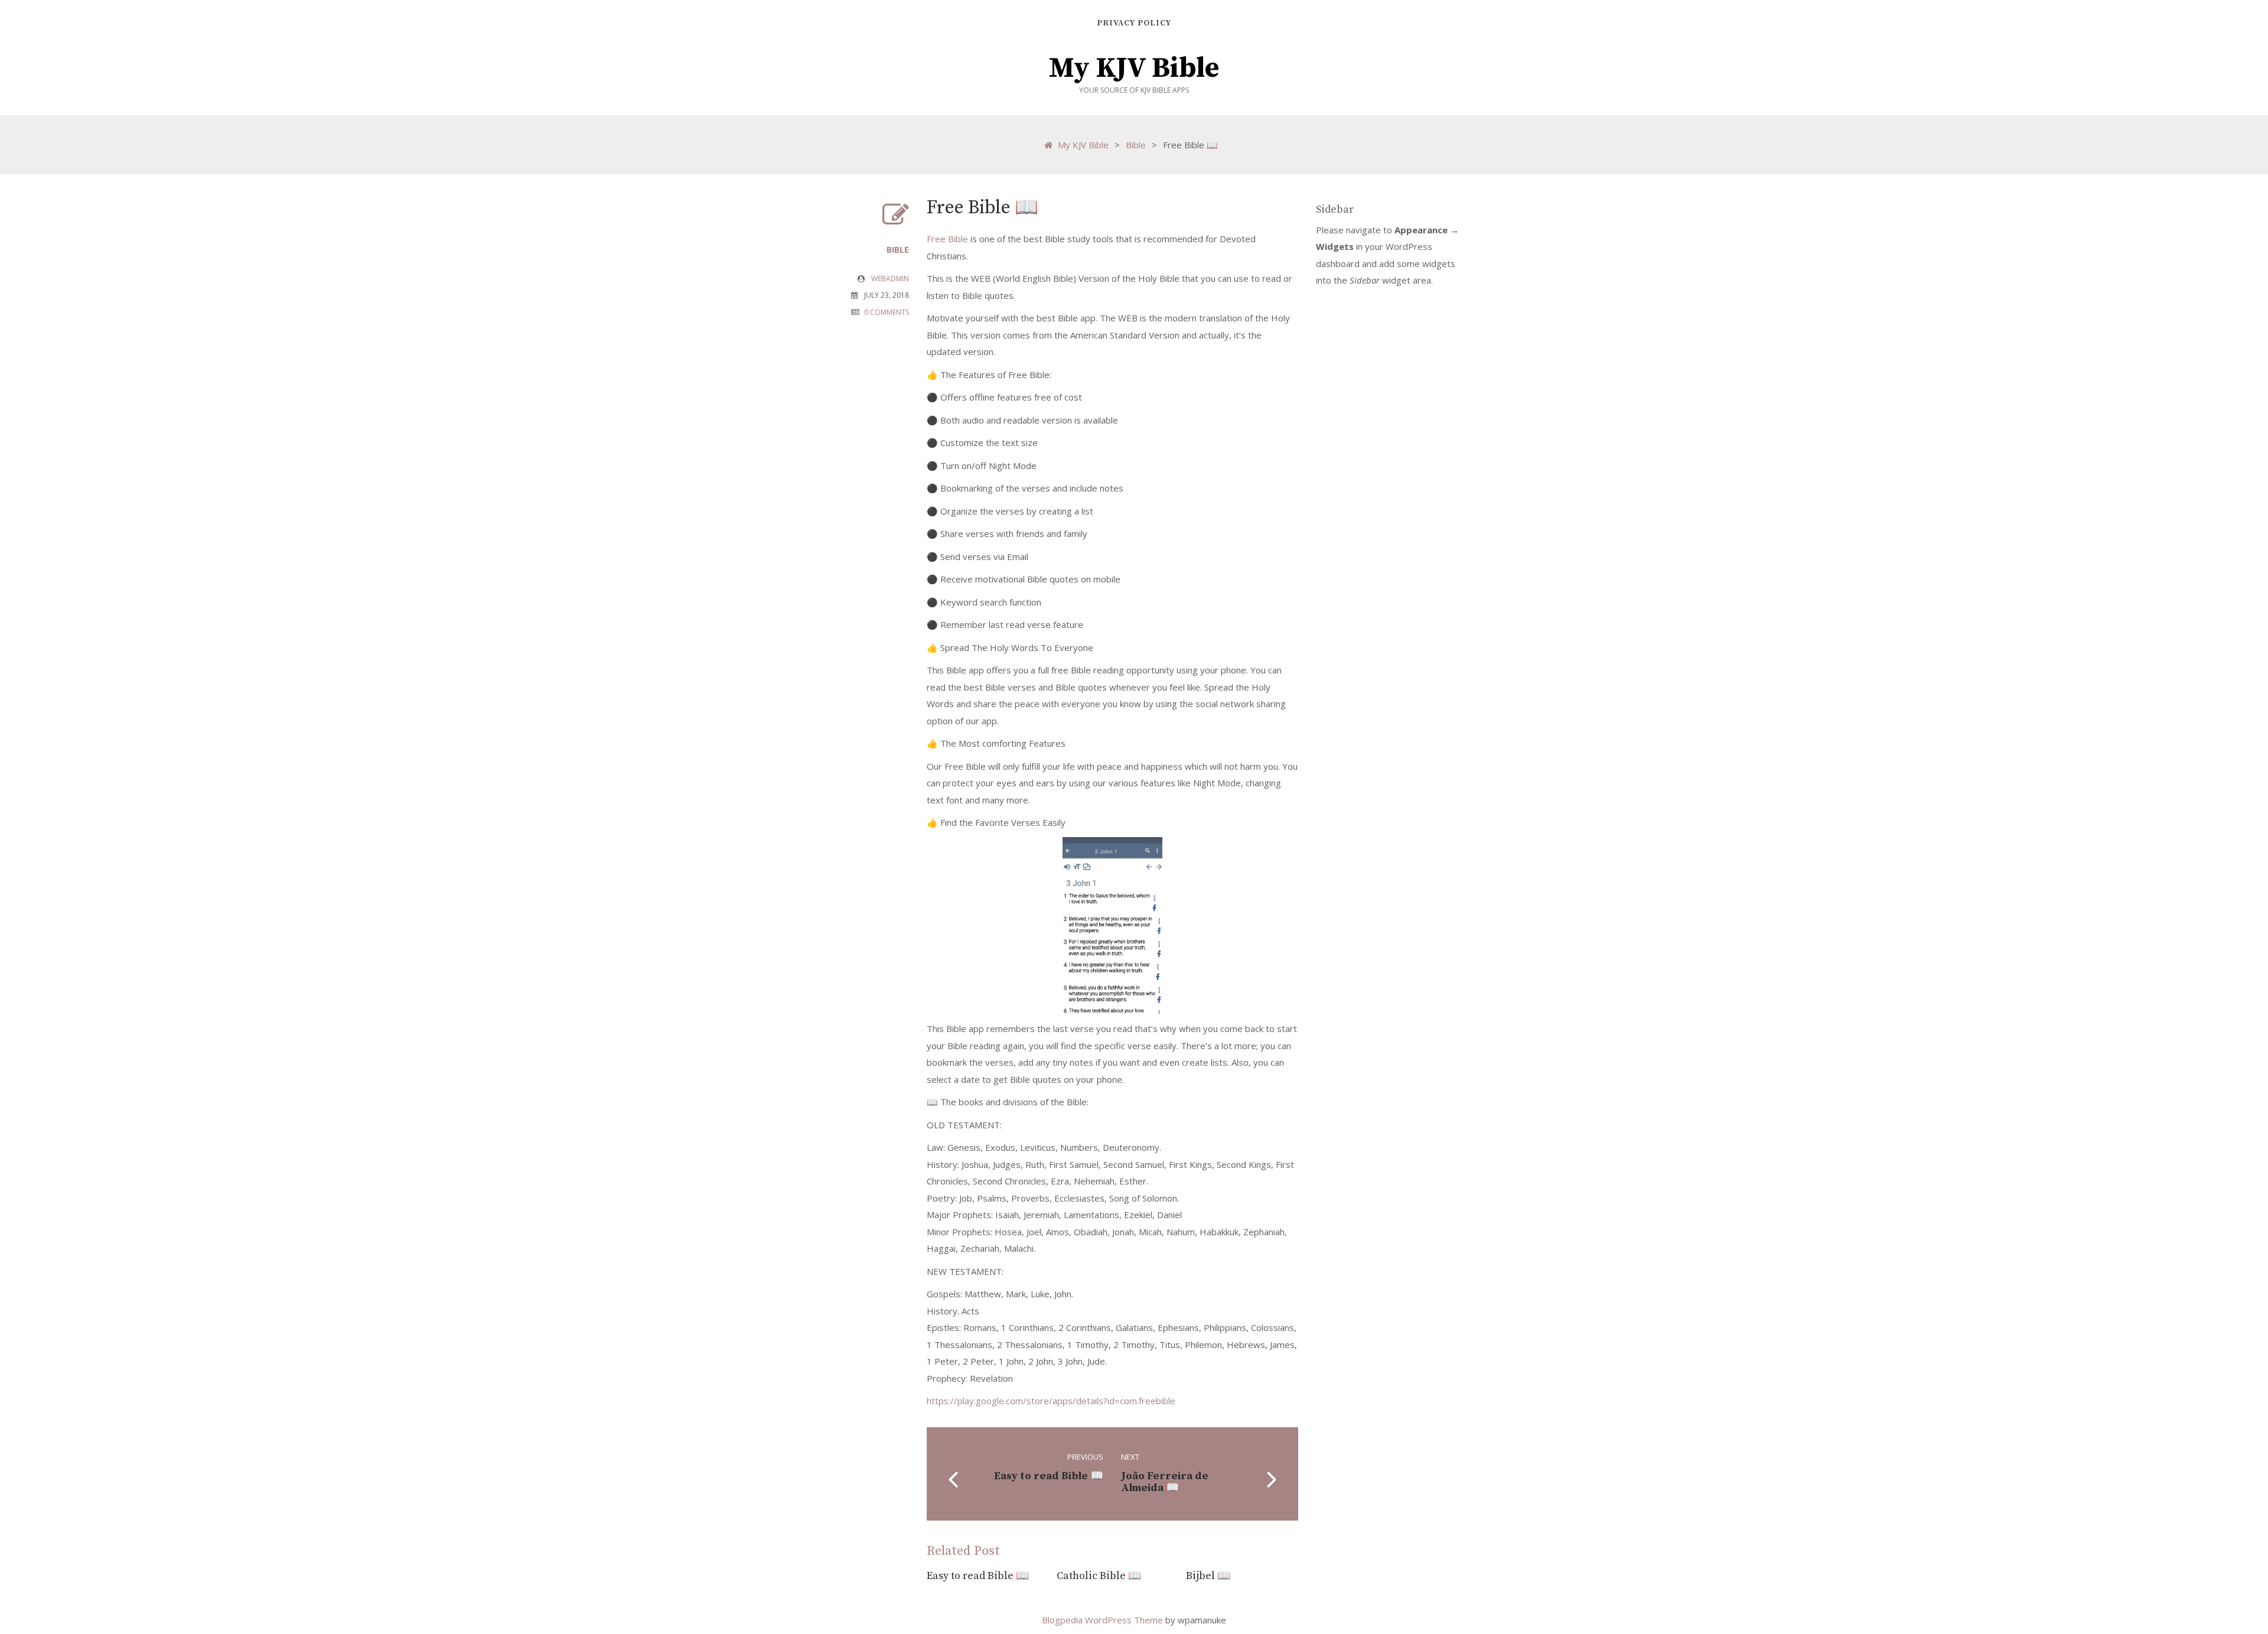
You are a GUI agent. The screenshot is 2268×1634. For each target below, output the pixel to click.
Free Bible (947, 239)
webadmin (890, 279)
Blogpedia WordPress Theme (1104, 1620)
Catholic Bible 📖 (1099, 1576)
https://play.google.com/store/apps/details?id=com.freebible (1051, 1401)
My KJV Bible (1134, 69)
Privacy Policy (1134, 23)
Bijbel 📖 (1208, 1576)
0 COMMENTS (887, 312)
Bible (1136, 145)
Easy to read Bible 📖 (978, 1576)
